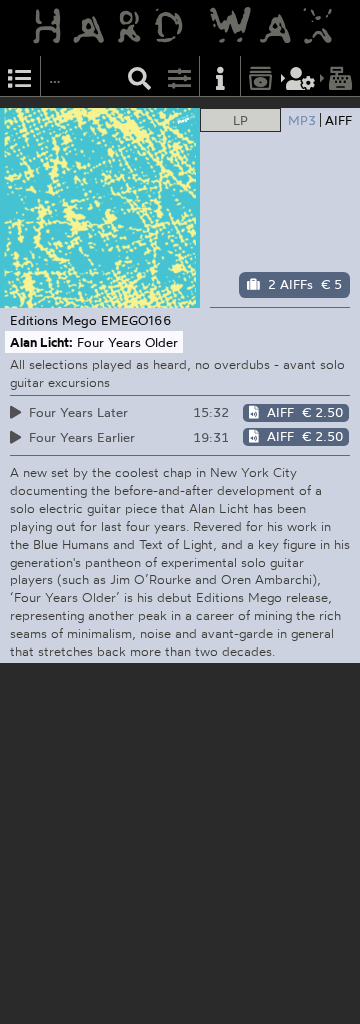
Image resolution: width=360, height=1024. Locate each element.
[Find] (140, 76)
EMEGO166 (136, 320)
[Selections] (20, 76)
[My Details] (301, 76)
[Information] (220, 76)
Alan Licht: (41, 342)
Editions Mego (53, 320)
